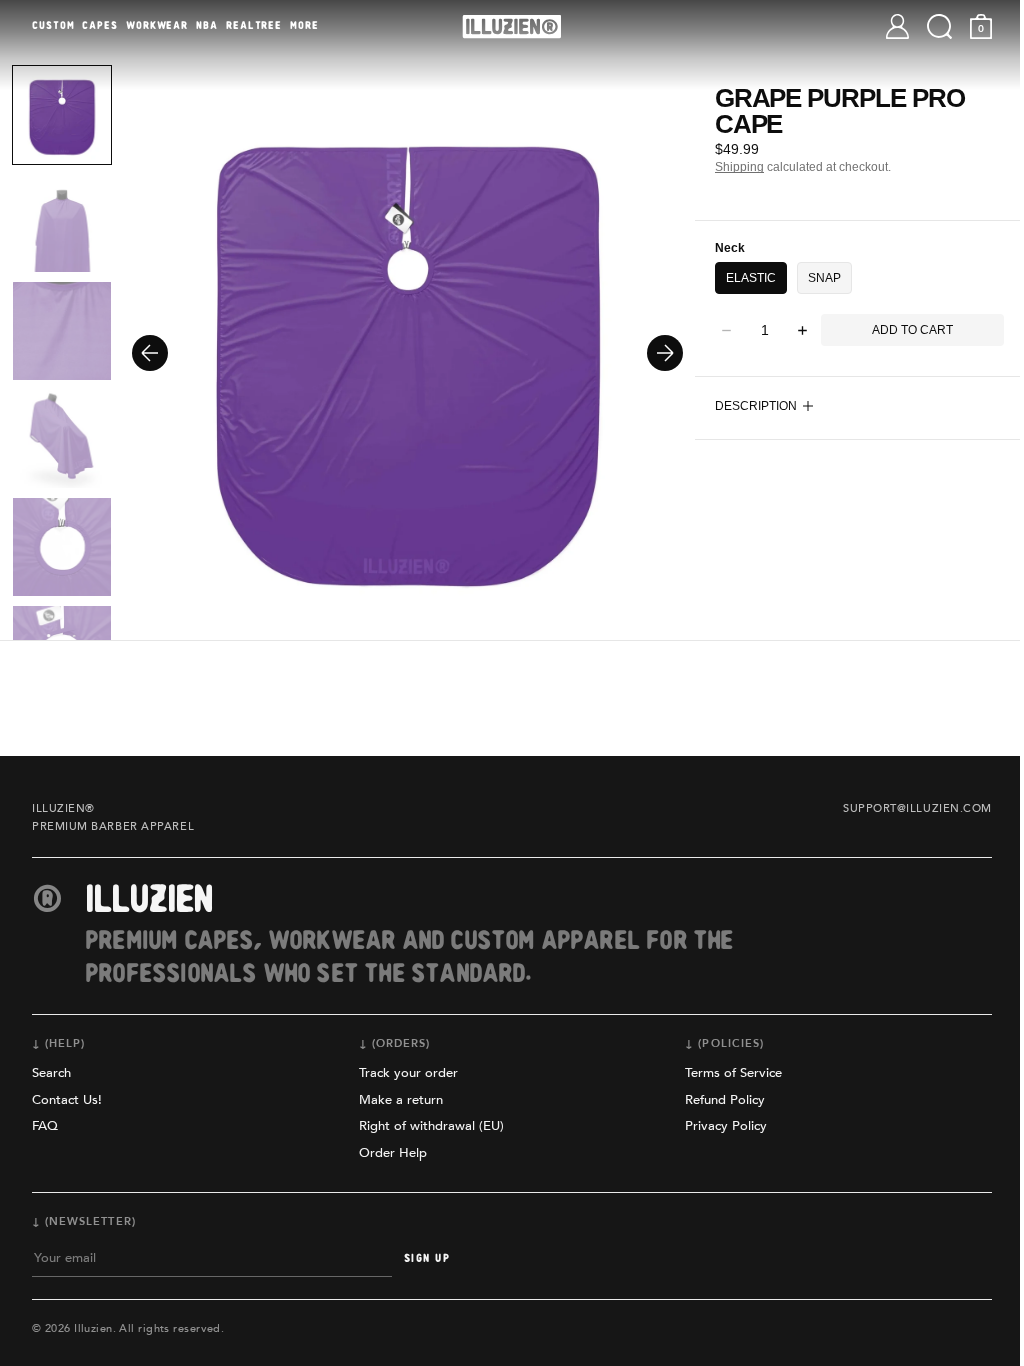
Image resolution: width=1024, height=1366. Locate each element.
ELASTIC (751, 278)
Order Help (393, 1153)
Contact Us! (67, 1100)
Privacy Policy (726, 1126)
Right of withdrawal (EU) (431, 1126)
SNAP (824, 278)
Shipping (739, 167)
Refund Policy (725, 1100)
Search (51, 1073)
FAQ (45, 1126)
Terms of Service (733, 1073)
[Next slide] (665, 353)
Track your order (408, 1073)
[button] (924, 26)
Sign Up (427, 1258)
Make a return (401, 1100)
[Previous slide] (150, 353)
